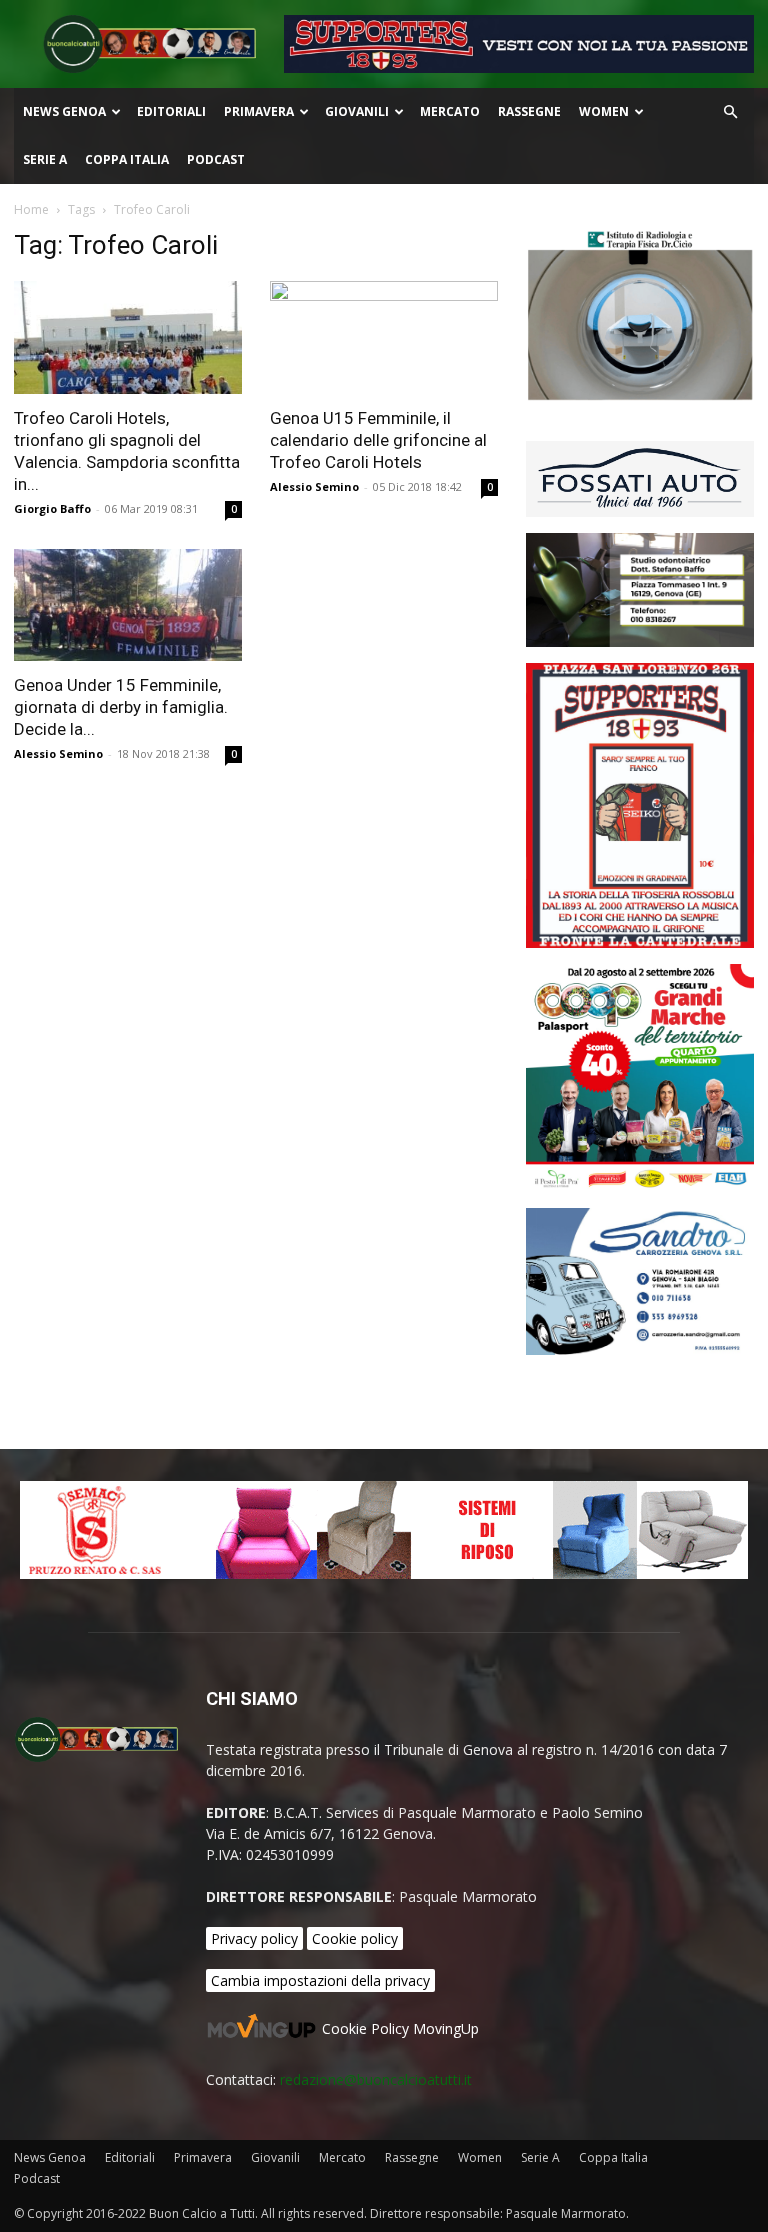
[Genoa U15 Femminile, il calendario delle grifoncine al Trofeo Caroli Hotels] (384, 337)
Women (604, 111)
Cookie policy (355, 1938)
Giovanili (357, 111)
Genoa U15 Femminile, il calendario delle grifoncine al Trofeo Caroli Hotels (378, 440)
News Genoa (64, 111)
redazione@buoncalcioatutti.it (376, 2079)
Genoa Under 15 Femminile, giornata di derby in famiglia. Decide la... (121, 707)
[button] (730, 112)
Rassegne (529, 111)
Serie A (45, 159)
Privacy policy (254, 1938)
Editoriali (171, 111)
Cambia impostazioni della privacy (320, 1980)
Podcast (216, 159)
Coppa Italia (127, 159)
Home (31, 209)
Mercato (450, 111)
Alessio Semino (314, 486)
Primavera (259, 111)
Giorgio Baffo (52, 508)
